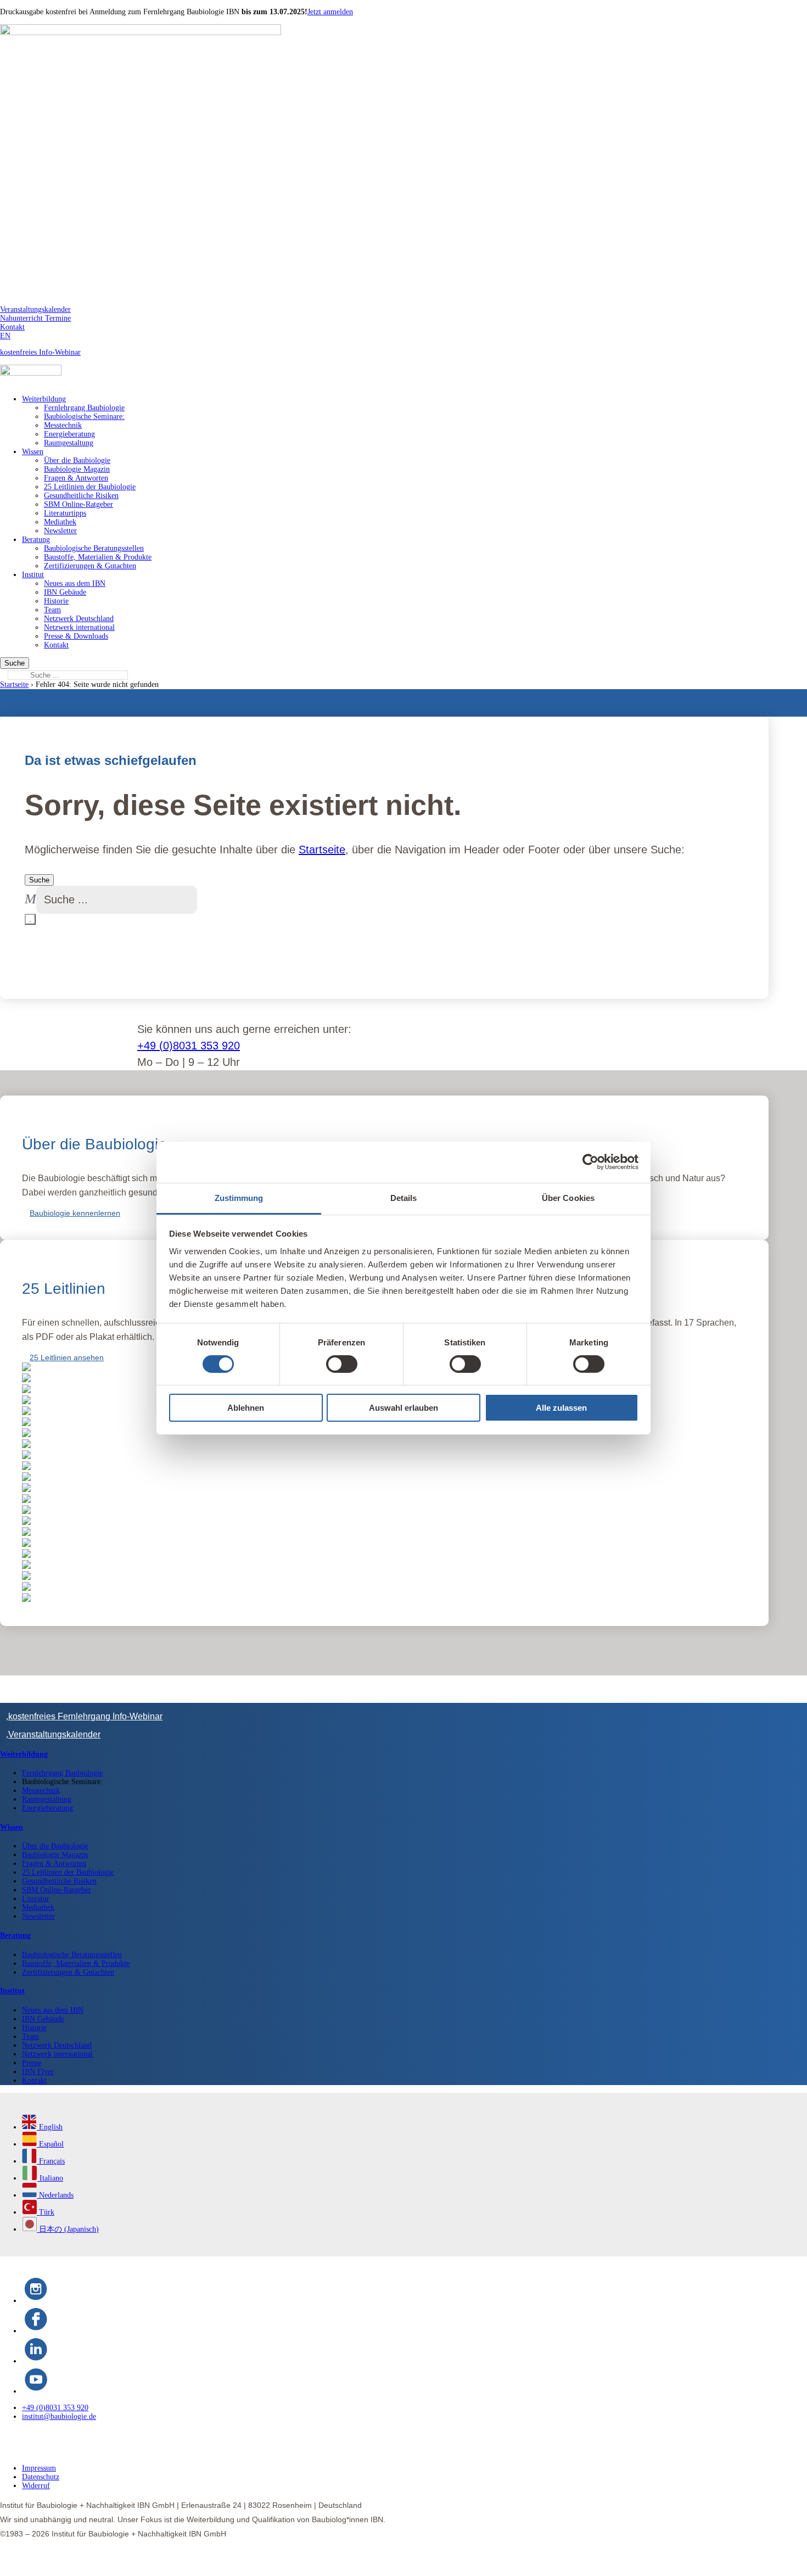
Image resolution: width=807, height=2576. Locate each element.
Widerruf (36, 2475)
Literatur (36, 1888)
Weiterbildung (44, 399)
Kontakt (12, 327)
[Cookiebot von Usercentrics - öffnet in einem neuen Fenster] (590, 1162)
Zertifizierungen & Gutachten (90, 566)
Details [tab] (404, 1197)
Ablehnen (246, 1408)
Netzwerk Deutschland (79, 619)
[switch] (342, 1364)
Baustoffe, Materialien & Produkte (98, 557)
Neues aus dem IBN (75, 583)
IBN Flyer (38, 2061)
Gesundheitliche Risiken (81, 496)
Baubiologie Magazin (77, 469)
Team (52, 610)
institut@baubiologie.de (59, 2405)
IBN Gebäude (65, 592)
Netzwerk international (79, 627)
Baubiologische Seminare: (84, 417)
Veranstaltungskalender (35, 309)
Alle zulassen (561, 1408)
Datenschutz (41, 2466)
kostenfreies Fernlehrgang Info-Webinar (85, 1705)
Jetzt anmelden (330, 12)
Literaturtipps (65, 513)
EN (5, 336)
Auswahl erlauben (403, 1408)
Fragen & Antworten (76, 478)
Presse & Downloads (76, 636)
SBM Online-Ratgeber (79, 504)
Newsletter (60, 531)
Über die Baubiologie (77, 460)
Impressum (39, 2457)
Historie (56, 601)
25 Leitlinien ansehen (67, 1357)
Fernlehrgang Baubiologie (84, 408)
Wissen (33, 452)
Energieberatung (69, 434)
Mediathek (60, 522)
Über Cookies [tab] (568, 1197)
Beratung (36, 540)
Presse (32, 2052)
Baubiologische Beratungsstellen (94, 548)
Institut (33, 575)
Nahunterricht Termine (35, 318)
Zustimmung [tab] (239, 1197)
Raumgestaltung (69, 443)
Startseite (14, 684)
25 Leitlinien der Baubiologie (90, 487)
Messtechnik (63, 425)
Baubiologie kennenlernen (75, 1213)
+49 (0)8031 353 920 (189, 1046)
